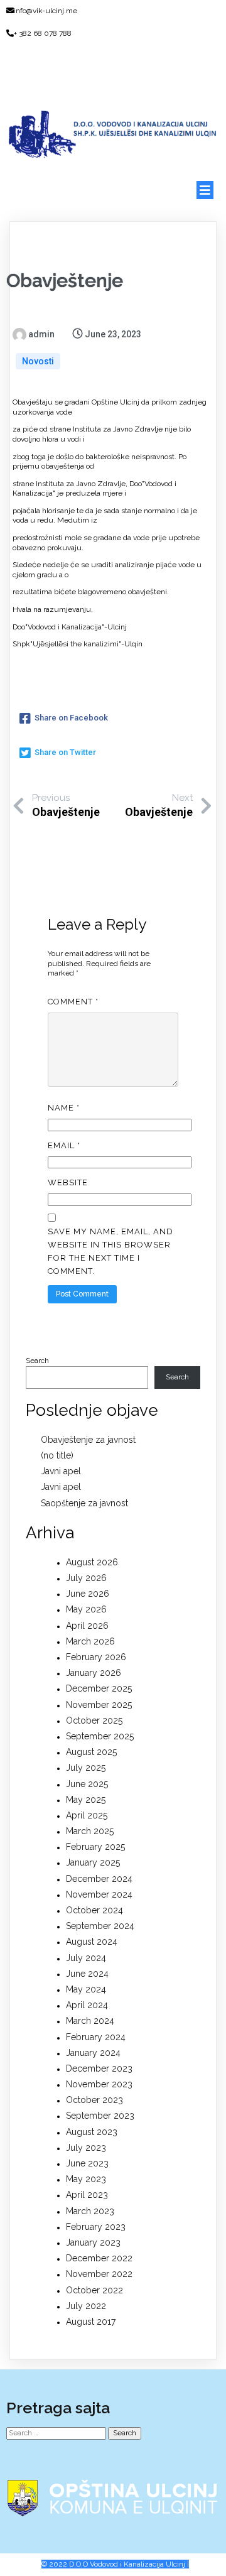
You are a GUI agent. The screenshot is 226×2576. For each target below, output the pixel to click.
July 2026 (86, 1578)
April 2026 (87, 1626)
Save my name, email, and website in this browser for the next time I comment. (110, 1251)
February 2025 (95, 1847)
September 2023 (100, 2116)
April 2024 (87, 2005)
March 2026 (90, 1641)
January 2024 (93, 2053)
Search (37, 1361)
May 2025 (86, 1800)
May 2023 (86, 2179)
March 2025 (90, 1831)
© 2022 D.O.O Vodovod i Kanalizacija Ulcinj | (115, 2564)
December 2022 (99, 2258)
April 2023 (87, 2195)
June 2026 (88, 1594)
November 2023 (99, 2084)
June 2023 (87, 2163)
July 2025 (86, 1768)
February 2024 (96, 2037)
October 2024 (94, 1910)
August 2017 (91, 2322)
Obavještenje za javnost (88, 1440)
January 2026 (94, 1673)
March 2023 (90, 2211)
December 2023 (99, 2068)
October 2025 (94, 1720)
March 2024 (90, 2021)
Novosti (38, 361)
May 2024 (86, 1989)
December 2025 (99, 1688)
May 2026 (86, 1609)
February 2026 (96, 1657)
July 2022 (86, 2306)
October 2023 (94, 2100)
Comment (73, 1002)
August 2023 (92, 2132)
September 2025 (100, 1736)
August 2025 (91, 1752)
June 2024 (87, 1974)
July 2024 (86, 1958)
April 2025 (87, 1815)
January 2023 (93, 2242)
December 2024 (99, 1879)
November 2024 (99, 1894)
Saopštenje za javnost (84, 1503)
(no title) (57, 1455)
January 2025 (93, 1862)
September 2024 (100, 1926)
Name (64, 1108)
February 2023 (96, 2227)
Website (68, 1182)
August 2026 (92, 1562)
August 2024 (92, 1942)
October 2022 (94, 2290)
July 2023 (86, 2148)
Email (64, 1145)
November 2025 (99, 1705)
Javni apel (61, 1471)
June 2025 (87, 1784)
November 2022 (99, 2274)
